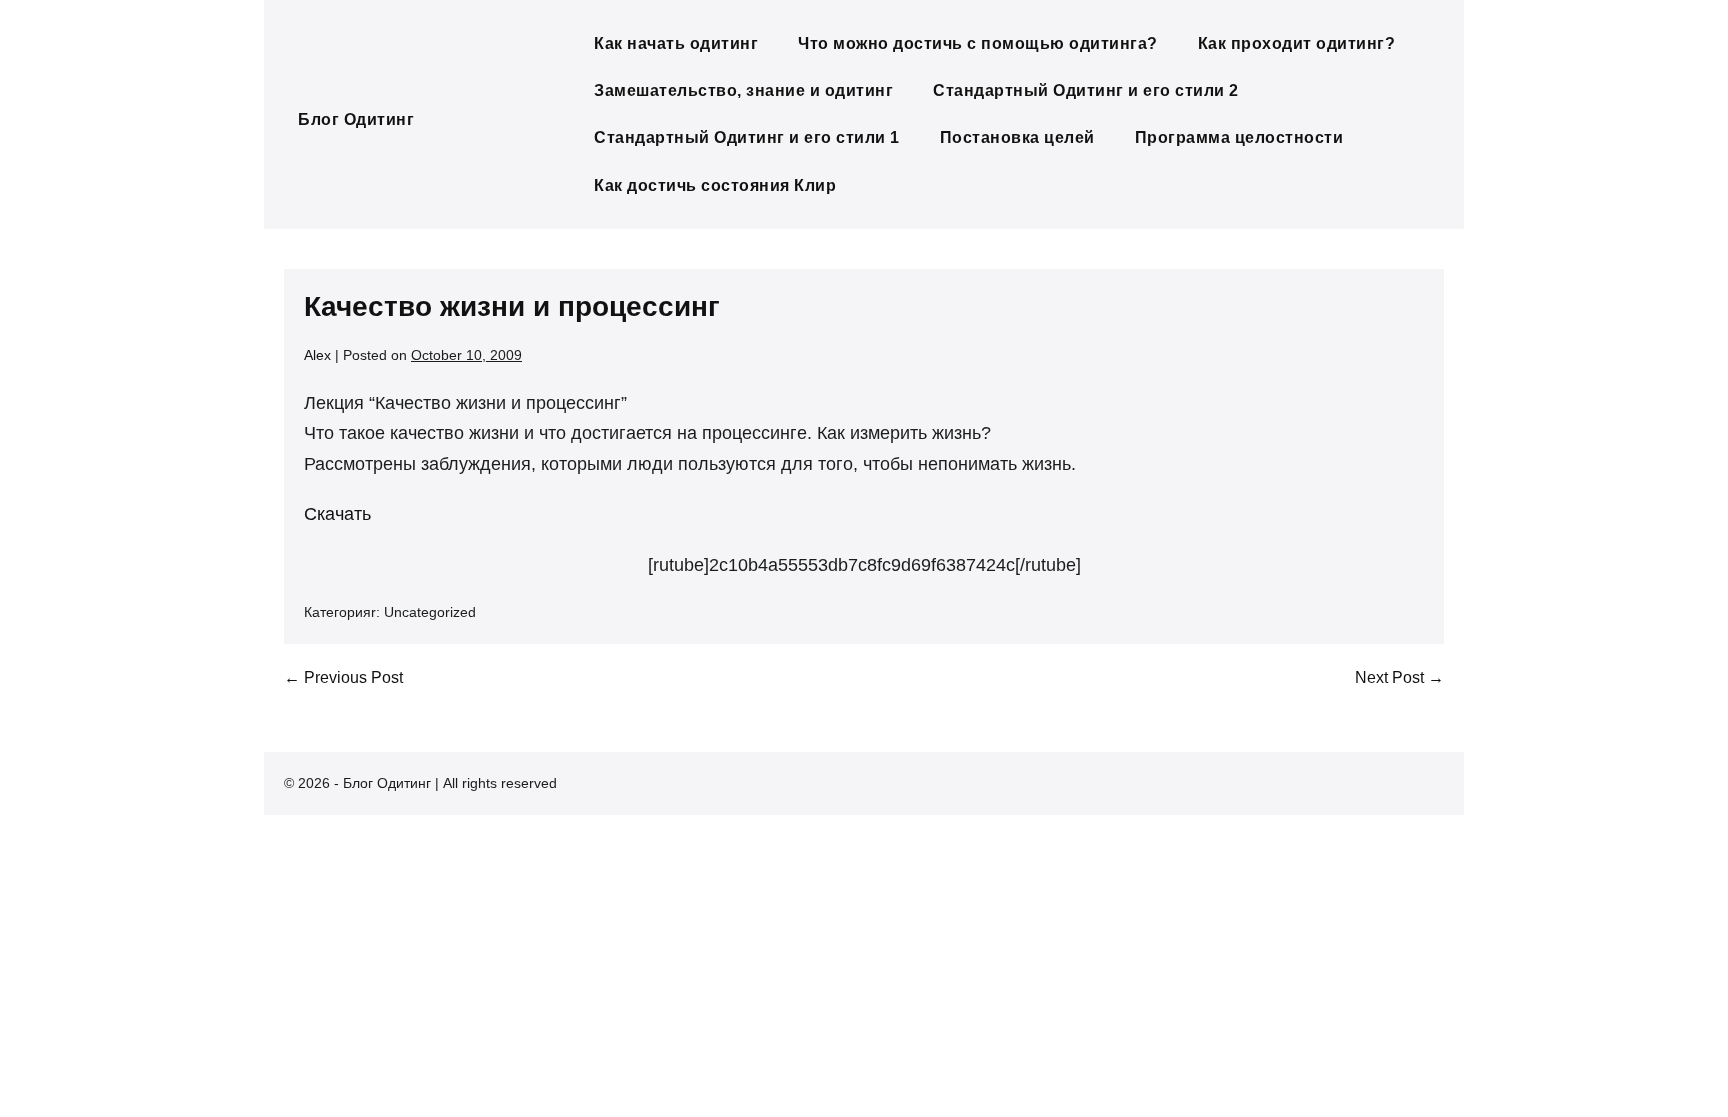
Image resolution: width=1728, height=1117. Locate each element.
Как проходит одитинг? (1297, 43)
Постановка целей (1017, 137)
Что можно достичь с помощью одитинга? (978, 43)
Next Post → (1399, 677)
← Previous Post (343, 677)
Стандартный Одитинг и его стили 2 (1086, 90)
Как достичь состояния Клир (715, 185)
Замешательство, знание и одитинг (743, 90)
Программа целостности (1239, 137)
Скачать (337, 514)
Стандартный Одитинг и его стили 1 (747, 137)
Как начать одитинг (676, 43)
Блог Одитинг (356, 119)
